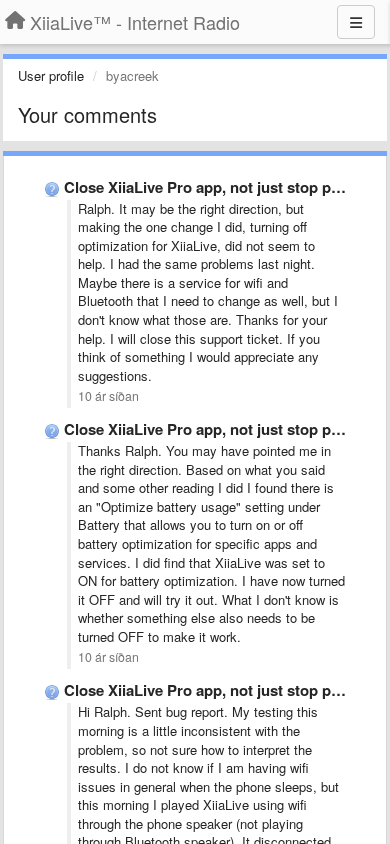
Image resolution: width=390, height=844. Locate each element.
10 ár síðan (108, 396)
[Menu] (356, 22)
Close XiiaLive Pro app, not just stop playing (218, 187)
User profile (51, 75)
